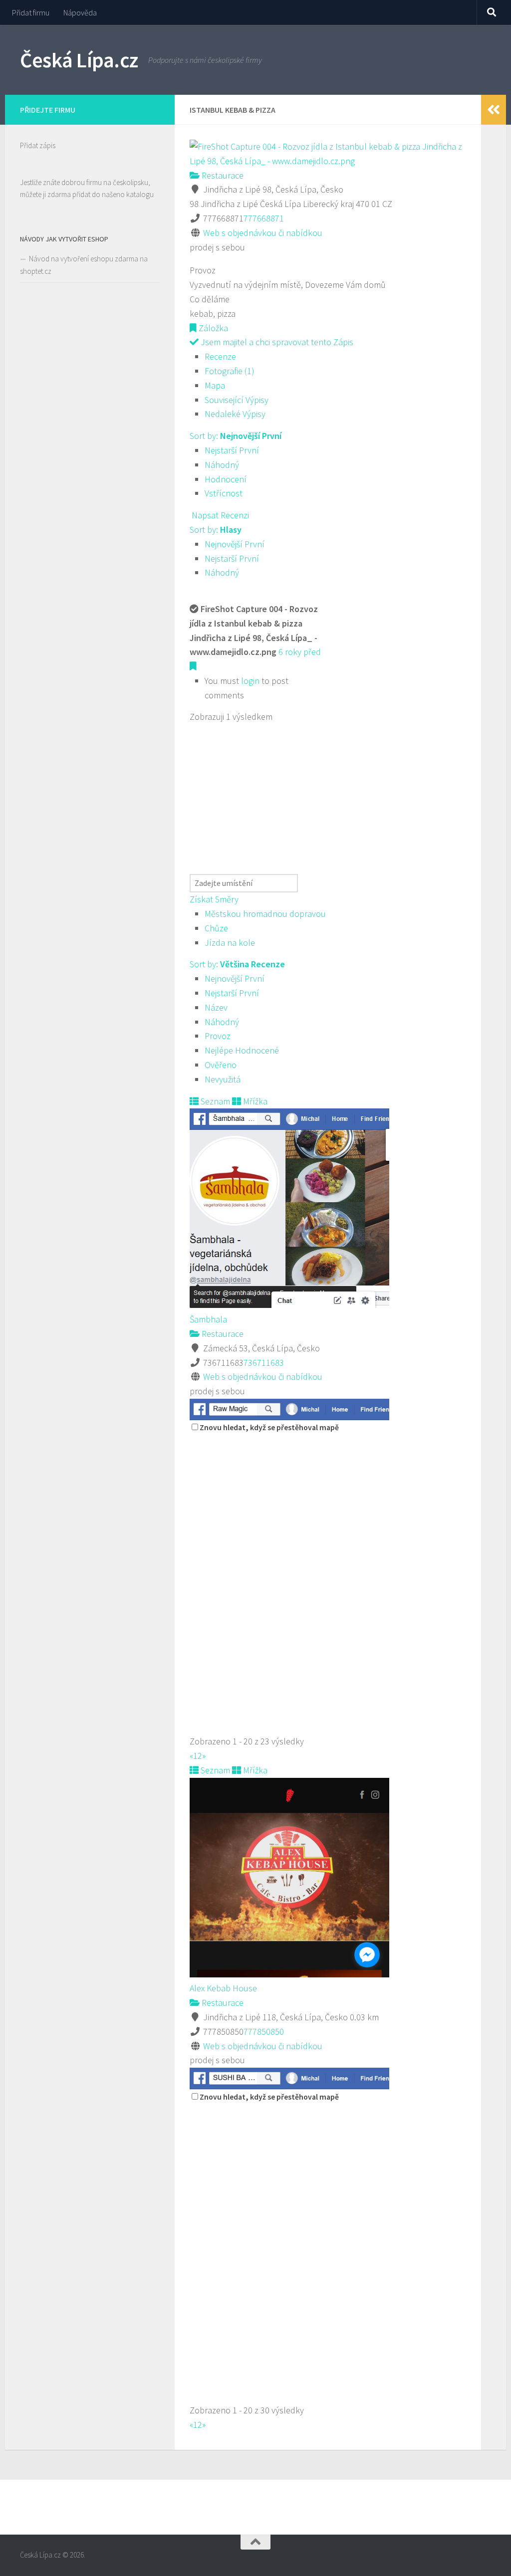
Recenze (220, 356)
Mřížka (254, 1101)
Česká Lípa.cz (79, 60)
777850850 (264, 2032)
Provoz (218, 1036)
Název (216, 1007)
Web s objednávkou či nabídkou (263, 233)
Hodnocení (226, 479)
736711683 (264, 1363)
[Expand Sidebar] (494, 110)
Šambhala (208, 1319)
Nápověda (80, 12)
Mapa (215, 385)
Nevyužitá (223, 1079)
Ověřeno (221, 1065)
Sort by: (236, 436)
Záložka (212, 328)
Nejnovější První (235, 544)
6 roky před (300, 652)
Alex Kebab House (223, 1988)
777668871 (264, 218)
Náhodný (222, 465)
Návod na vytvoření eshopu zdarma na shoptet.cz (84, 265)
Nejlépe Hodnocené (242, 1050)
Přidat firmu (31, 12)
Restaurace (222, 175)
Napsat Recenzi (219, 515)
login (250, 681)
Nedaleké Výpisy (235, 414)
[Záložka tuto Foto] (193, 666)
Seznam (214, 1101)
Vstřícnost (224, 493)
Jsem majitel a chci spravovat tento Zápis (276, 342)
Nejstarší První (232, 450)
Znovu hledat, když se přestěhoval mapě (269, 1427)
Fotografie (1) (230, 371)
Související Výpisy (237, 400)
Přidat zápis (38, 145)
